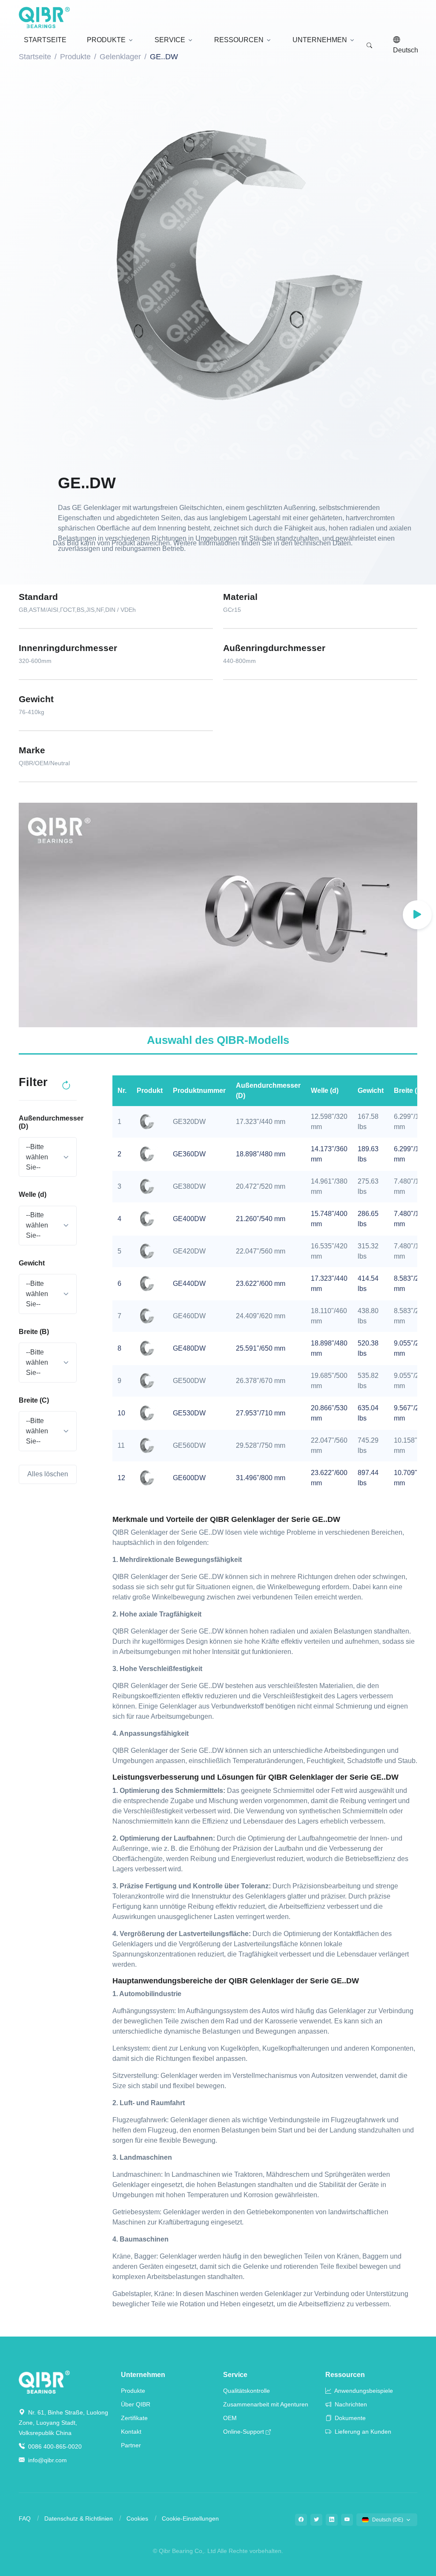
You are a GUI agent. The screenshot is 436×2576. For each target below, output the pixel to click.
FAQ (25, 2518)
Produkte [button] (106, 40)
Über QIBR (136, 2404)
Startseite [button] (45, 40)
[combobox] (48, 1157)
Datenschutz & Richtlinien (79, 2518)
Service (235, 2375)
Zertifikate (134, 2418)
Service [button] (170, 40)
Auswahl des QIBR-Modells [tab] (218, 1040)
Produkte (133, 2391)
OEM (230, 2418)
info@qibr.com (47, 2460)
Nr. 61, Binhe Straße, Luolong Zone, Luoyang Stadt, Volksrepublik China (63, 2423)
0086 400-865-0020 (54, 2446)
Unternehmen (143, 2375)
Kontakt (131, 2432)
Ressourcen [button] (239, 40)
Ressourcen (345, 2375)
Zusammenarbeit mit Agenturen (266, 2404)
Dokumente (349, 2418)
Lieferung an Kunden (362, 2432)
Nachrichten (350, 2404)
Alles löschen (48, 1474)
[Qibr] (44, 2382)
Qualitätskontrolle (247, 2391)
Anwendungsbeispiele (363, 2391)
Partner (131, 2445)
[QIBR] (44, 17)
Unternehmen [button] (320, 40)
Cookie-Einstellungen (190, 2518)
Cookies (137, 2518)
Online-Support (244, 2432)
